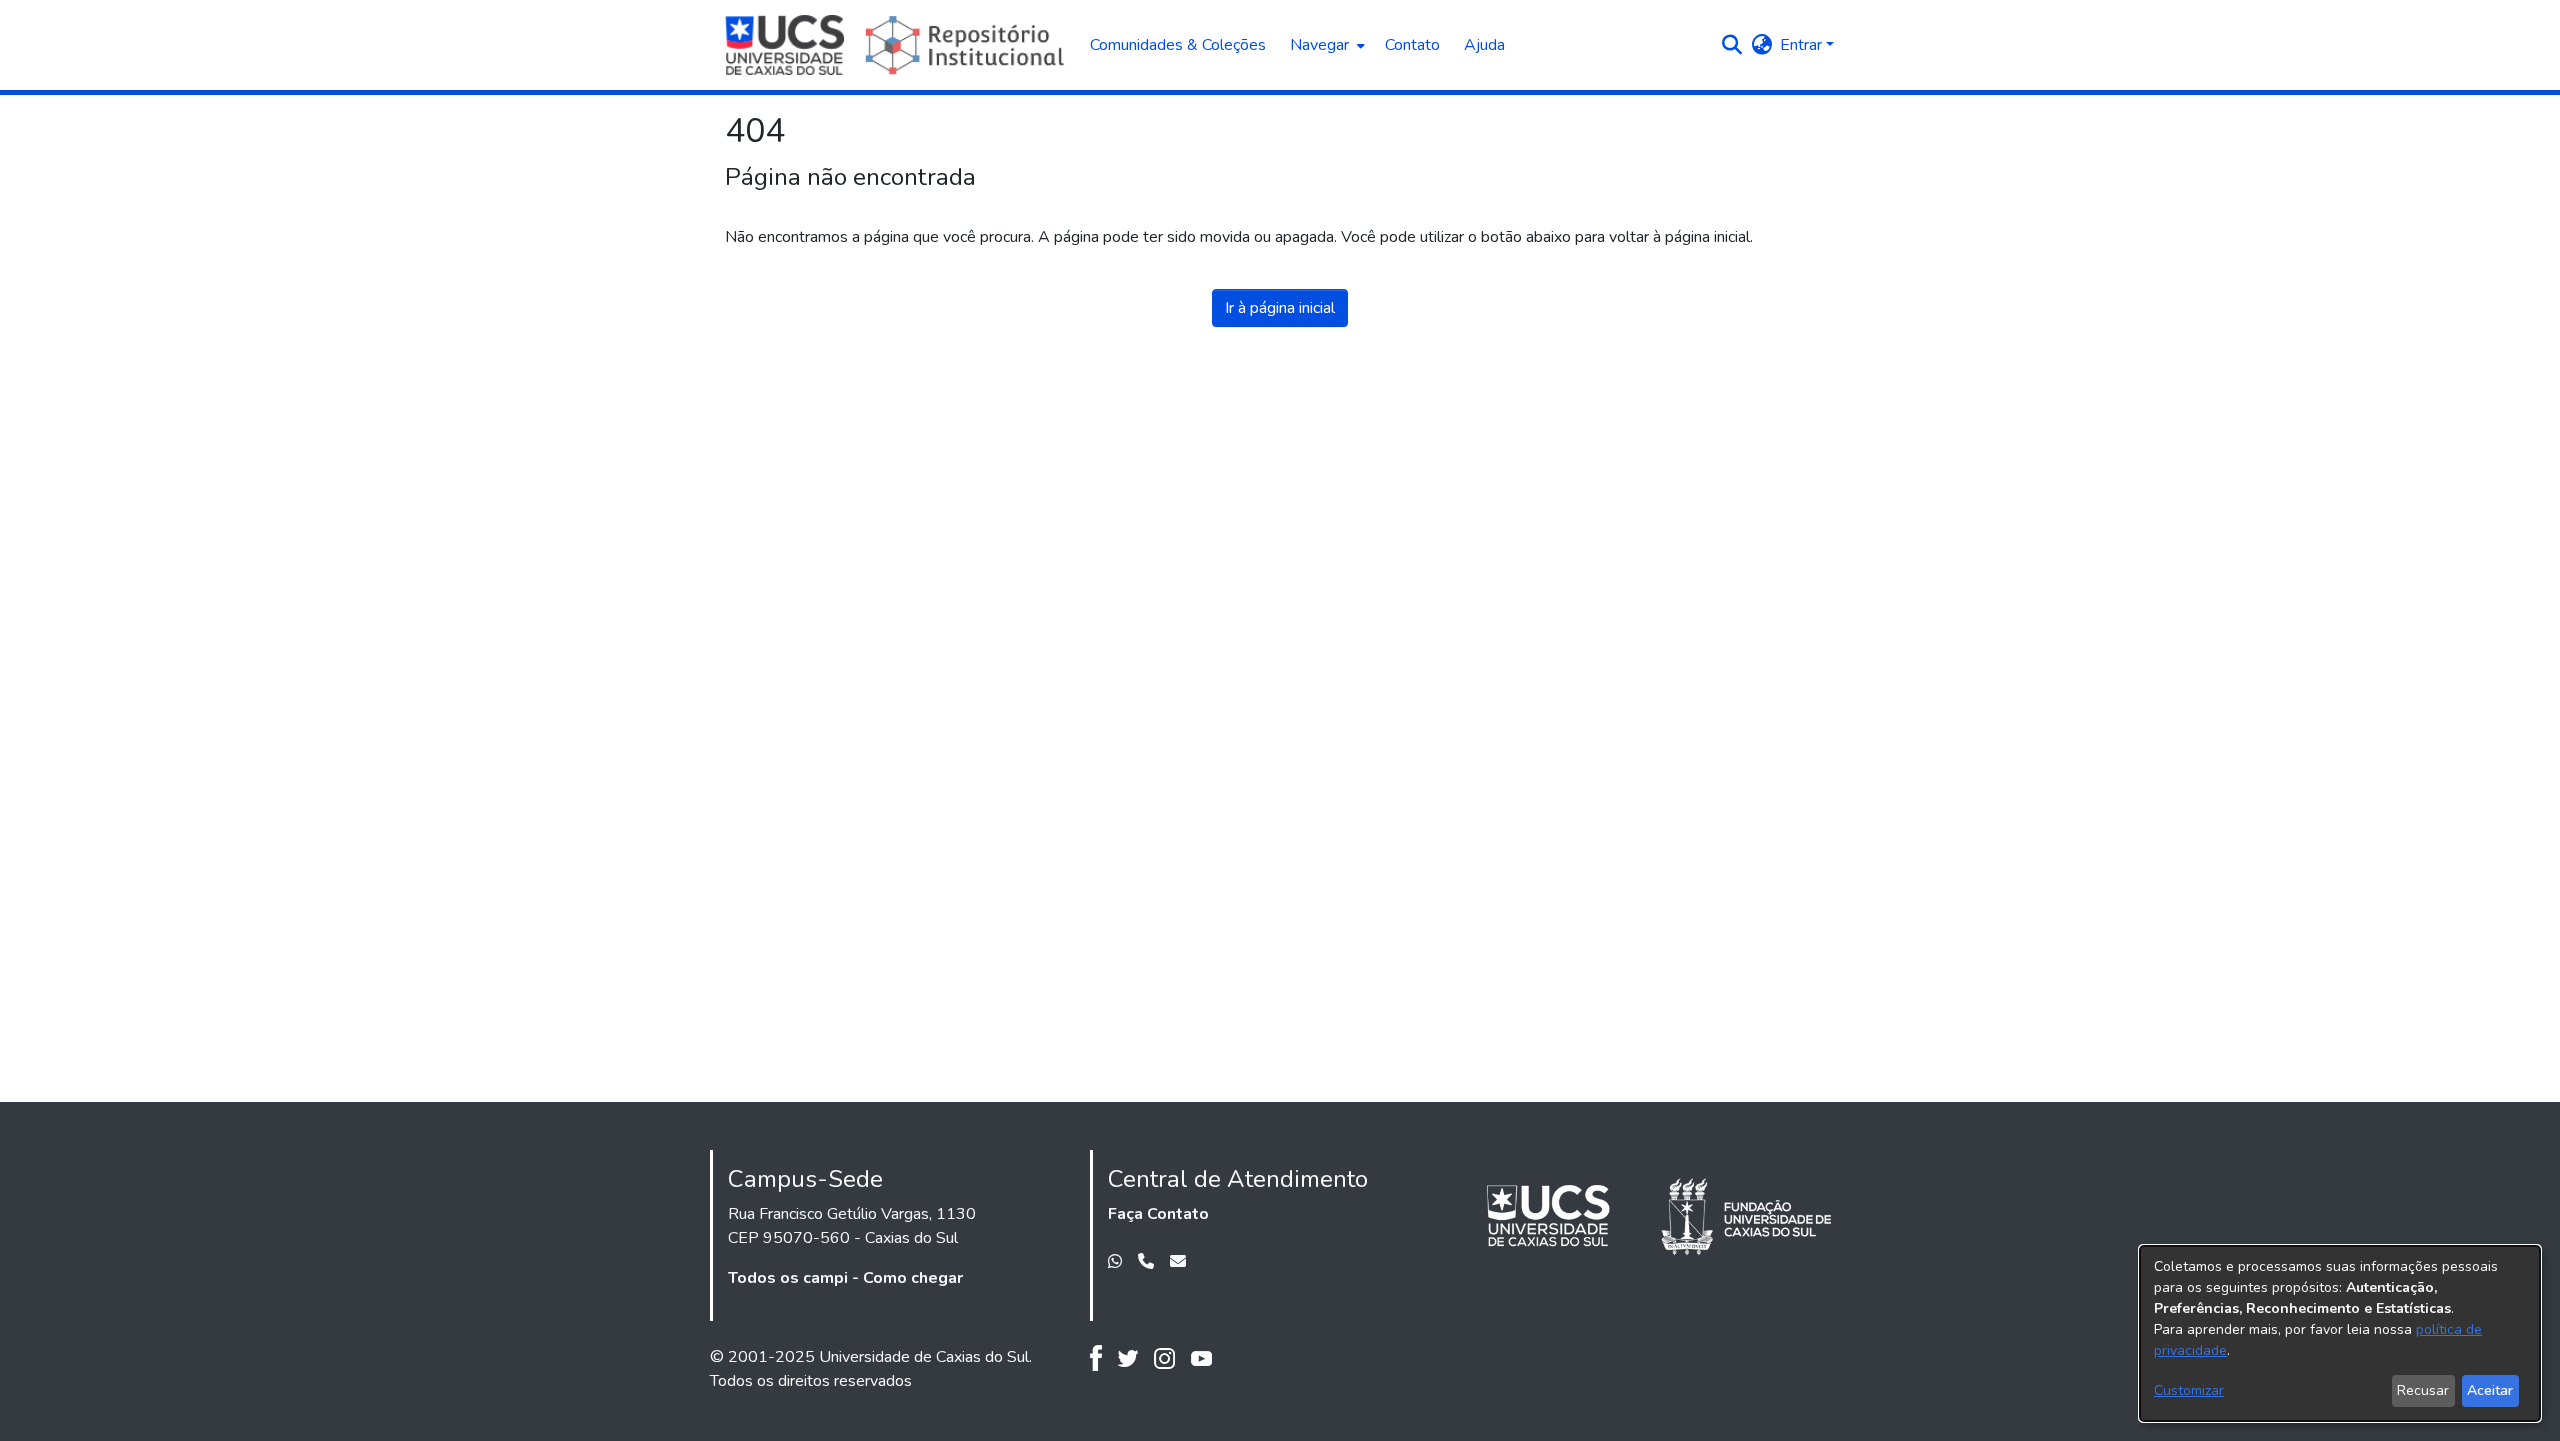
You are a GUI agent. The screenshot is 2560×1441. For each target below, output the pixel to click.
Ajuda (1484, 45)
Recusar (2423, 1390)
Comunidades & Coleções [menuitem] (1178, 45)
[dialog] (2340, 1333)
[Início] (897, 45)
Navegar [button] (1319, 45)
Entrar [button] (1803, 45)
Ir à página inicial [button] (1280, 308)
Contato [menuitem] (1412, 45)
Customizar (2189, 1390)
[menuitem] (1325, 45)
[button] (1731, 45)
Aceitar (2490, 1390)
